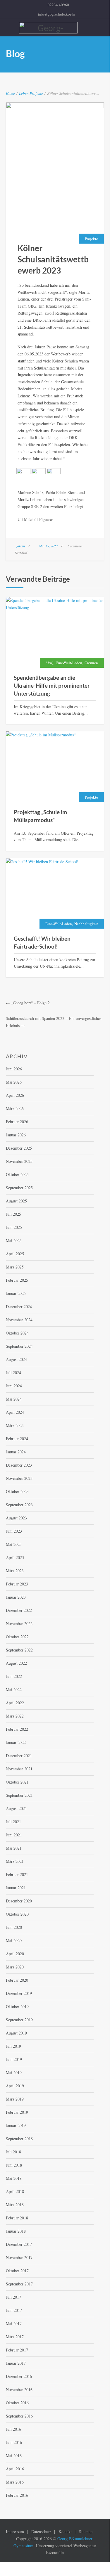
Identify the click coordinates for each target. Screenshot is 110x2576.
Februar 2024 (17, 1439)
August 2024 (16, 1359)
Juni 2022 (14, 1676)
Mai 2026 (14, 1082)
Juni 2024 (14, 1386)
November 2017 (19, 2257)
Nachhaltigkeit (86, 924)
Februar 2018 (17, 2218)
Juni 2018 (14, 2165)
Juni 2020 (14, 1927)
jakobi (21, 546)
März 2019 (15, 2099)
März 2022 (15, 1716)
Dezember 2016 (19, 2376)
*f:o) (49, 663)
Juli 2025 (13, 1214)
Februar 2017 (17, 2350)
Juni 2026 (14, 1069)
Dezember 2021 (19, 1756)
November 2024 (19, 1320)
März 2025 (15, 1267)
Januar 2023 (16, 1597)
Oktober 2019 (17, 2006)
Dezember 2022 (19, 1610)
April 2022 (15, 1703)
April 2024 (15, 1412)
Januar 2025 (16, 1293)
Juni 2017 (14, 2310)
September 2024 (19, 1346)
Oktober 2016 (17, 2403)
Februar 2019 (17, 2112)
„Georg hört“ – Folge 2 (30, 1003)
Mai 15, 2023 (48, 546)
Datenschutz (41, 2532)
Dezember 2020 (19, 1901)
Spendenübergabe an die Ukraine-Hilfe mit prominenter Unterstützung (52, 685)
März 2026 (15, 1108)
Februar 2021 (17, 1874)
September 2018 (19, 2139)
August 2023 (16, 1518)
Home (10, 93)
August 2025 (16, 1201)
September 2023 (19, 1505)
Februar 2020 (17, 1980)
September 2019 (19, 2020)
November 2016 (19, 2389)
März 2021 (15, 1861)
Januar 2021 (16, 1888)
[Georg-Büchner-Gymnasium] (58, 28)
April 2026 (15, 1095)
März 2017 (15, 2337)
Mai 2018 (14, 2178)
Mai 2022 (14, 1690)
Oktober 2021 (17, 1782)
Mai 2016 (14, 2456)
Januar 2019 (16, 2125)
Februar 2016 (17, 2495)
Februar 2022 (17, 1729)
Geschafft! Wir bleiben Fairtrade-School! (42, 942)
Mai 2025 (14, 1240)
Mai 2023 (14, 1544)
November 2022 (19, 1623)
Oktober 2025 (17, 1174)
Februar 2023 (17, 1584)
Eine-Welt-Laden (69, 663)
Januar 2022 (16, 1742)
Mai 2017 (14, 2323)
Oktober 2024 (17, 1333)
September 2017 (19, 2284)
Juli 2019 (13, 2046)
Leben (24, 93)
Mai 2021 (14, 1848)
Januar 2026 (16, 1135)
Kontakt (65, 2532)
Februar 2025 (17, 1280)
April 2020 (15, 1954)
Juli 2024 (13, 1373)
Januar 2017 (16, 2363)
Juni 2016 (14, 2442)
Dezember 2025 (19, 1148)
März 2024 (15, 1425)
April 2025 (15, 1254)
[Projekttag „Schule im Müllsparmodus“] (55, 767)
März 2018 (15, 2205)
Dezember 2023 (19, 1465)
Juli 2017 (13, 2297)
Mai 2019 (14, 2073)
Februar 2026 (17, 1122)
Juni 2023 (14, 1531)
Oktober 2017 (17, 2271)
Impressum (15, 2532)
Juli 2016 (13, 2429)
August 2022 (16, 1663)
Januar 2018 (16, 2231)
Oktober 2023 (17, 1491)
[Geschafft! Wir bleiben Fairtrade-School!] (55, 894)
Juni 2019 (14, 2059)
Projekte (36, 93)
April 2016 (15, 2469)
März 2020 (15, 1967)
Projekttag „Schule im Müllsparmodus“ (40, 816)
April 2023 (15, 1557)
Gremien (91, 663)
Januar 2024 (16, 1452)
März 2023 (15, 1571)
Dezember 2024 (19, 1306)
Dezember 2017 (19, 2244)
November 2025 (19, 1161)
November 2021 (19, 1769)
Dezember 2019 (19, 1993)
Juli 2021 (13, 1822)
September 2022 (19, 1650)
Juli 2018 (13, 2152)
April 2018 (15, 2191)
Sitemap (86, 2532)
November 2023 (19, 1478)
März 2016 (15, 2482)
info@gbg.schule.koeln (56, 14)
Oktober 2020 (17, 1914)
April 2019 (15, 2086)
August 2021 (16, 1808)
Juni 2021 (14, 1835)
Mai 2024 (14, 1399)
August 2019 (16, 2033)
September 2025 (19, 1188)
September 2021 (19, 1795)
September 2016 (19, 2416)
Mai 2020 (14, 1940)
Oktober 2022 (17, 1637)
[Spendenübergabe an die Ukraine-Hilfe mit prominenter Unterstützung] (55, 633)
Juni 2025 (14, 1227)
